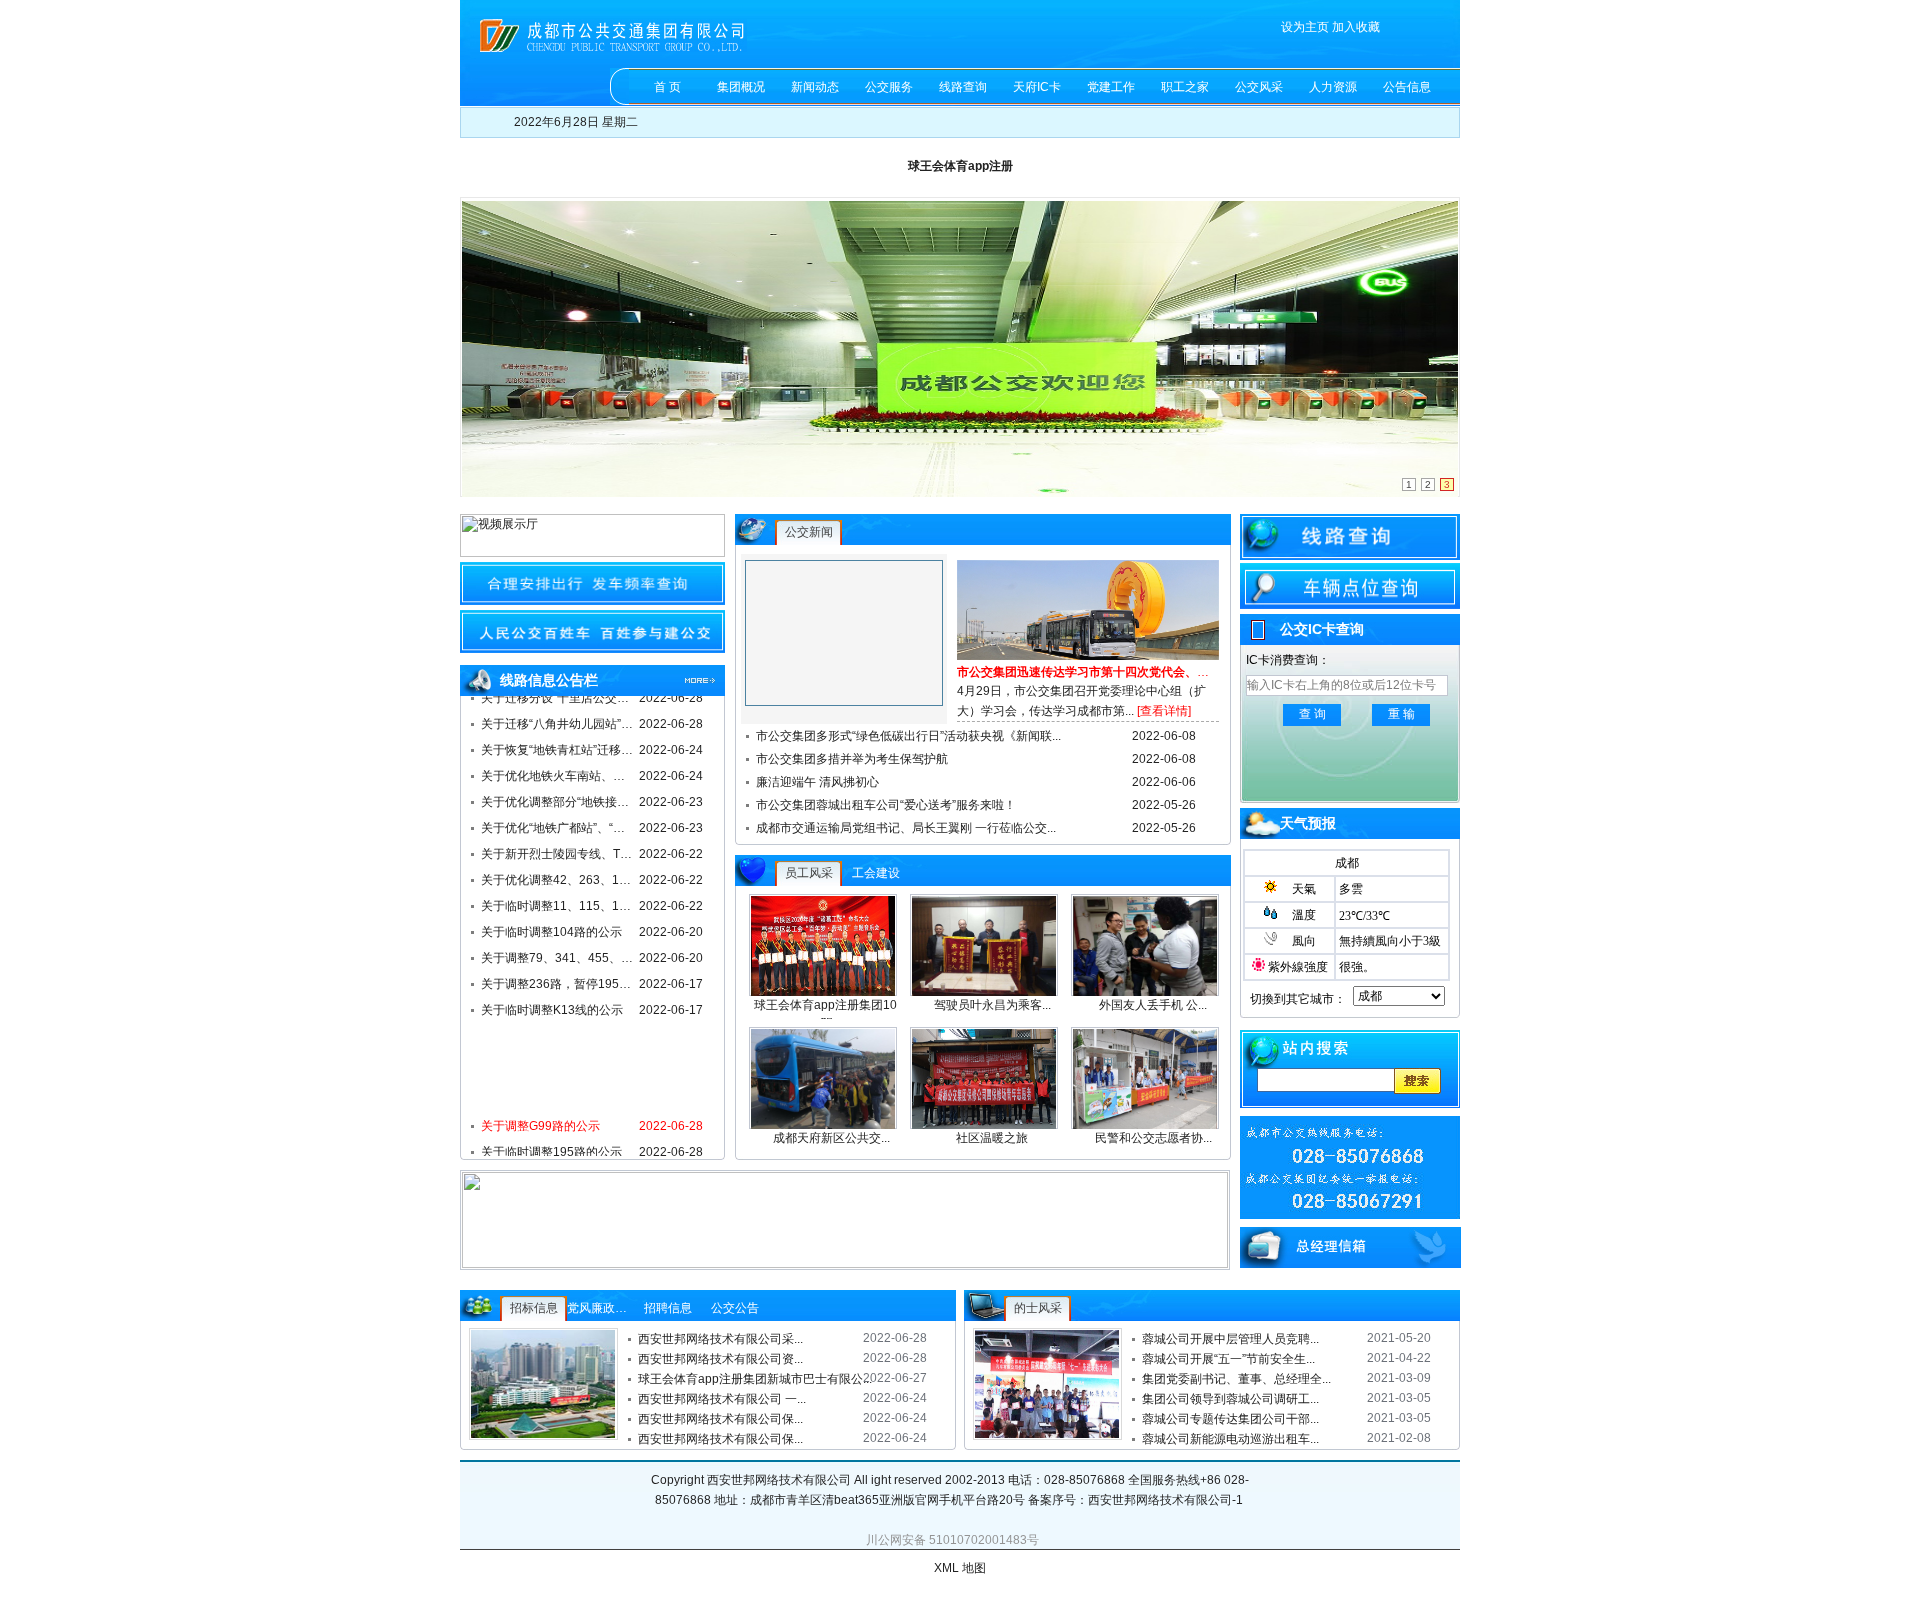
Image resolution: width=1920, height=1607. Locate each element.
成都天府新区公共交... (831, 1138)
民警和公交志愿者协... (1153, 1138)
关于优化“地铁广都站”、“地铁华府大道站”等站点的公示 (558, 823)
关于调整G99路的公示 (540, 1121)
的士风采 (1038, 1308)
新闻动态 (815, 87)
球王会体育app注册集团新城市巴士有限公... (750, 1379)
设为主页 (1305, 27)
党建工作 (1111, 87)
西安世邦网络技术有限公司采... (720, 1339)
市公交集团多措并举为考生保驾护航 (852, 759)
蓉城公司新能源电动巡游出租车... (1230, 1439)
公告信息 (1407, 87)
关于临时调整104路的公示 (551, 927)
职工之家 (1185, 87)
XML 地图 (960, 1568)
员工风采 (809, 873)
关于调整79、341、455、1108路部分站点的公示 (558, 953)
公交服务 (889, 87)
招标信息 (534, 1308)
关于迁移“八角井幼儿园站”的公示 (558, 719)
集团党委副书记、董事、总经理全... (1236, 1379)
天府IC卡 (1037, 87)
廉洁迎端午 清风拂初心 (817, 782)
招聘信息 (668, 1308)
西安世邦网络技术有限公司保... (720, 1419)
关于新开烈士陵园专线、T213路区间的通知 (558, 849)
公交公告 (735, 1308)
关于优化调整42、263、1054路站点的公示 (558, 875)
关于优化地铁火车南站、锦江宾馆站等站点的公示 (558, 771)
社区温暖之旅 (992, 1138)
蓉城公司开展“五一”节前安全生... (1228, 1359)
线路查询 (963, 87)
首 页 (667, 87)
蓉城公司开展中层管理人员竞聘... (1230, 1339)
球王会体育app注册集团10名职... (831, 1014)
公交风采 (1259, 87)
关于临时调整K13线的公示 (552, 1005)
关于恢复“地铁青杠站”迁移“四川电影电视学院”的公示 (558, 745)
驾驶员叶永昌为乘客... (992, 1005)
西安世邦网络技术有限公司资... (720, 1359)
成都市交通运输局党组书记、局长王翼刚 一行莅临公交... (906, 828)
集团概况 (741, 87)
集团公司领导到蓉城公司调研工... (1230, 1399)
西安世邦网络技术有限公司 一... (722, 1399)
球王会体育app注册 (960, 166)
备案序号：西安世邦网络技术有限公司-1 (1137, 1500)
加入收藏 (1356, 27)
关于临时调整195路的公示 (551, 1147)
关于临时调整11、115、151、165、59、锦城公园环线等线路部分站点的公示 (558, 901)
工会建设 (876, 873)
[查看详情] (1164, 711)
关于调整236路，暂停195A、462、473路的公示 (558, 979)
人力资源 (1333, 87)
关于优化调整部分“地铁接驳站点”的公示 (558, 797)
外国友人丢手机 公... (1153, 1005)
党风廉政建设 (603, 1308)
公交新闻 (809, 532)
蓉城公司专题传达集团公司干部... (1230, 1419)
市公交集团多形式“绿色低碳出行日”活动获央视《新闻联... (908, 736)
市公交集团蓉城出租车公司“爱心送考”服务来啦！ (886, 805)
